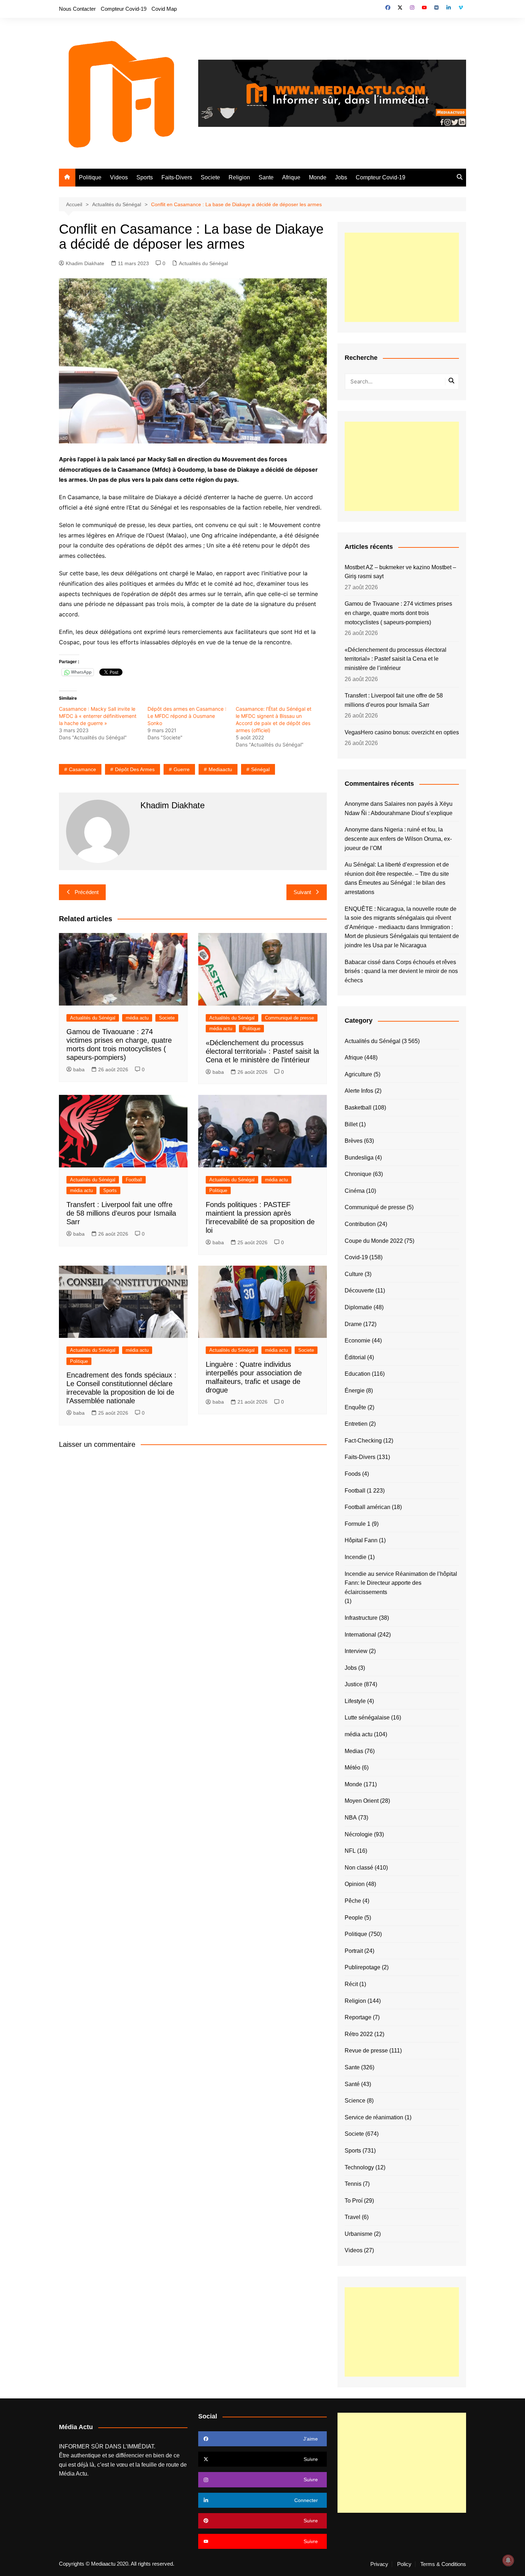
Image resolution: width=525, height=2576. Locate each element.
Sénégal (260, 769)
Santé (352, 2084)
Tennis (353, 2184)
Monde (318, 177)
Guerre (182, 769)
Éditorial (355, 1357)
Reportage (358, 2017)
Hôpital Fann (361, 1540)
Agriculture (358, 1074)
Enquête (355, 1407)
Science (355, 2101)
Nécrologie (359, 1834)
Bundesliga (359, 1158)
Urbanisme (359, 2234)
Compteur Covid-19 (124, 9)
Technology (359, 2167)
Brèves (354, 1141)
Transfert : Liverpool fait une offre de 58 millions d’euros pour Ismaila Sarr (121, 1213)
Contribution (360, 1224)
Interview (356, 1651)
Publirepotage (362, 1967)
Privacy (379, 2564)
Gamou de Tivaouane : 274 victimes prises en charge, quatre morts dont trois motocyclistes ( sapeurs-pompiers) (398, 613)
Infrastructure (361, 1618)
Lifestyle (355, 1701)
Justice (354, 1684)
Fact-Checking (363, 1441)
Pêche (353, 1901)
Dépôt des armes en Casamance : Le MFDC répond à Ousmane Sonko (187, 716)
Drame (353, 1324)
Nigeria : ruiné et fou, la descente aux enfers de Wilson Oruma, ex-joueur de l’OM (398, 839)
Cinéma (355, 1191)
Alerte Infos (359, 1091)
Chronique (358, 1174)
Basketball (358, 1108)
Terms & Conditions (443, 2564)
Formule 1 (357, 1524)
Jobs (341, 177)
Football (134, 1180)
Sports (145, 177)
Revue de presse (366, 2051)
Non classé (359, 1868)
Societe (210, 177)
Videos (119, 177)
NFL (350, 1851)
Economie (357, 1341)
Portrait (354, 1951)
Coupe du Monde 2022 (374, 1241)
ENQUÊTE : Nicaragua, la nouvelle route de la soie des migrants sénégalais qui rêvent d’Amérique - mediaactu (401, 918)
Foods (353, 1474)
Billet (351, 1124)
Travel (352, 2217)
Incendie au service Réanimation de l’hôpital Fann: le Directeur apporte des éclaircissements (401, 1583)
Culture (354, 1274)
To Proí (354, 2201)
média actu (137, 1018)
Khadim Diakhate (85, 263)
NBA (351, 1818)
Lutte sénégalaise (367, 1718)
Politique (90, 177)
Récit (351, 1984)
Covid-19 (356, 1257)
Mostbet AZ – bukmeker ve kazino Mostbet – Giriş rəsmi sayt (400, 572)
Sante (266, 177)
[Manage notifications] (508, 2560)
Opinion (355, 1884)
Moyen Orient (362, 1801)
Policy (404, 2564)
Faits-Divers (177, 177)
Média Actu (73, 2474)
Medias (354, 1751)
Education (357, 1374)
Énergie (355, 1391)
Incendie (356, 1557)
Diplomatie (358, 1307)
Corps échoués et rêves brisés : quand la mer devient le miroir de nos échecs (401, 971)
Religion (239, 177)
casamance (82, 769)
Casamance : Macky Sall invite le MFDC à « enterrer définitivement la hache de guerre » (98, 716)
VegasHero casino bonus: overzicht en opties (402, 732)
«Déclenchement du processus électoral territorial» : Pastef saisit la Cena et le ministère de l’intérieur (262, 1051)
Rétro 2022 (359, 2034)
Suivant (302, 892)
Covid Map (164, 9)
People (354, 1918)
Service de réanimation (374, 2117)
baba (79, 1069)
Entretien (356, 1424)
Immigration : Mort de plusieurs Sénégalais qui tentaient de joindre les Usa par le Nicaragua (402, 936)
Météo (352, 1768)
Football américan (367, 1507)
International (360, 1635)
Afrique (291, 177)
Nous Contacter (77, 9)
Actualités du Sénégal (203, 263)
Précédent (87, 892)
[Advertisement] (402, 277)
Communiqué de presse (289, 1018)
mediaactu (220, 769)
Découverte (359, 1291)
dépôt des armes (135, 769)
